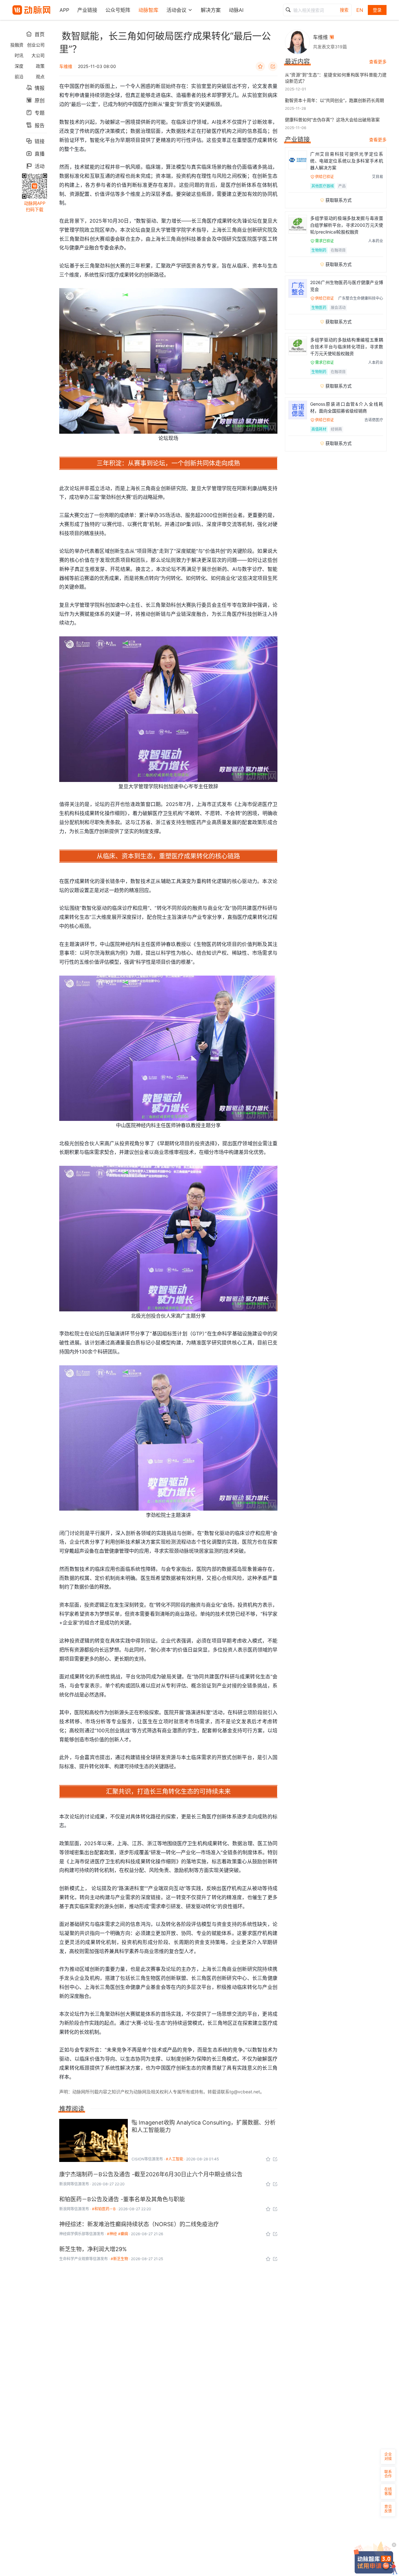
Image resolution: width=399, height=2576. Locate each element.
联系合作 (388, 2474)
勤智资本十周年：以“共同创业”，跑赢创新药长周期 (334, 100)
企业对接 (388, 2456)
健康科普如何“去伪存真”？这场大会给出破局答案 (332, 120)
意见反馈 (388, 2509)
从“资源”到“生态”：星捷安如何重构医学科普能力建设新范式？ (336, 78)
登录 (377, 10)
